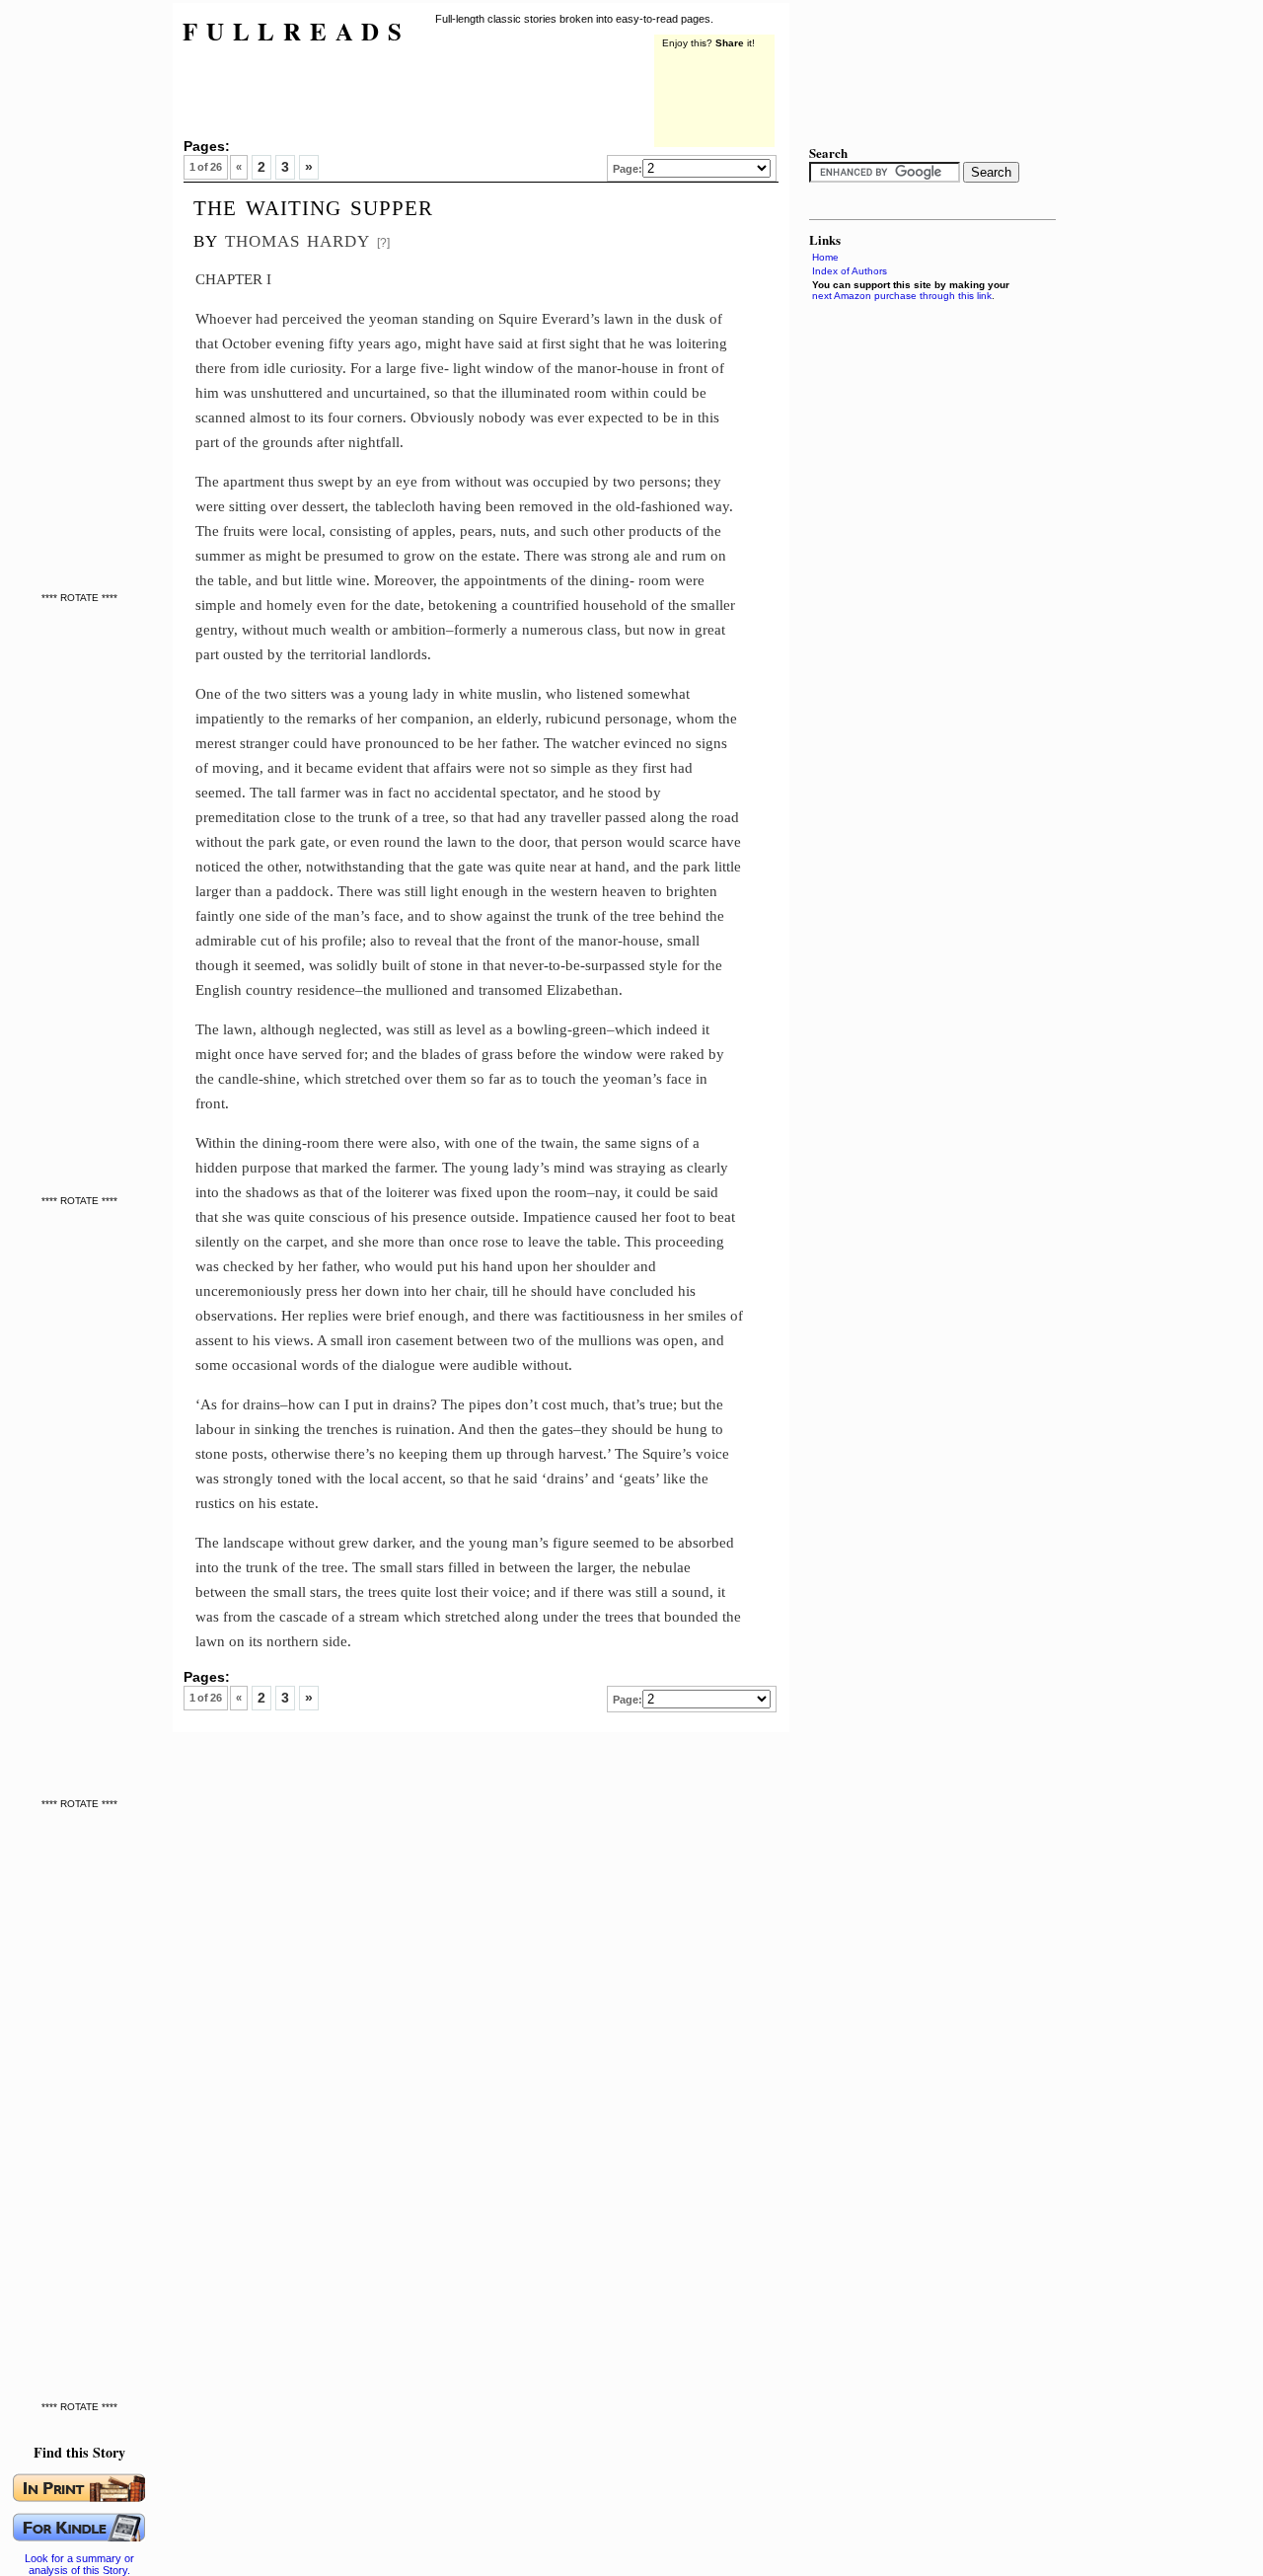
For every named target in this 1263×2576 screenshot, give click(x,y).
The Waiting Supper (313, 205)
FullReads (297, 31)
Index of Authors (850, 271)
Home (825, 257)
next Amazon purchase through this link (902, 296)
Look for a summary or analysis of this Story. (79, 2564)
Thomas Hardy (297, 238)
